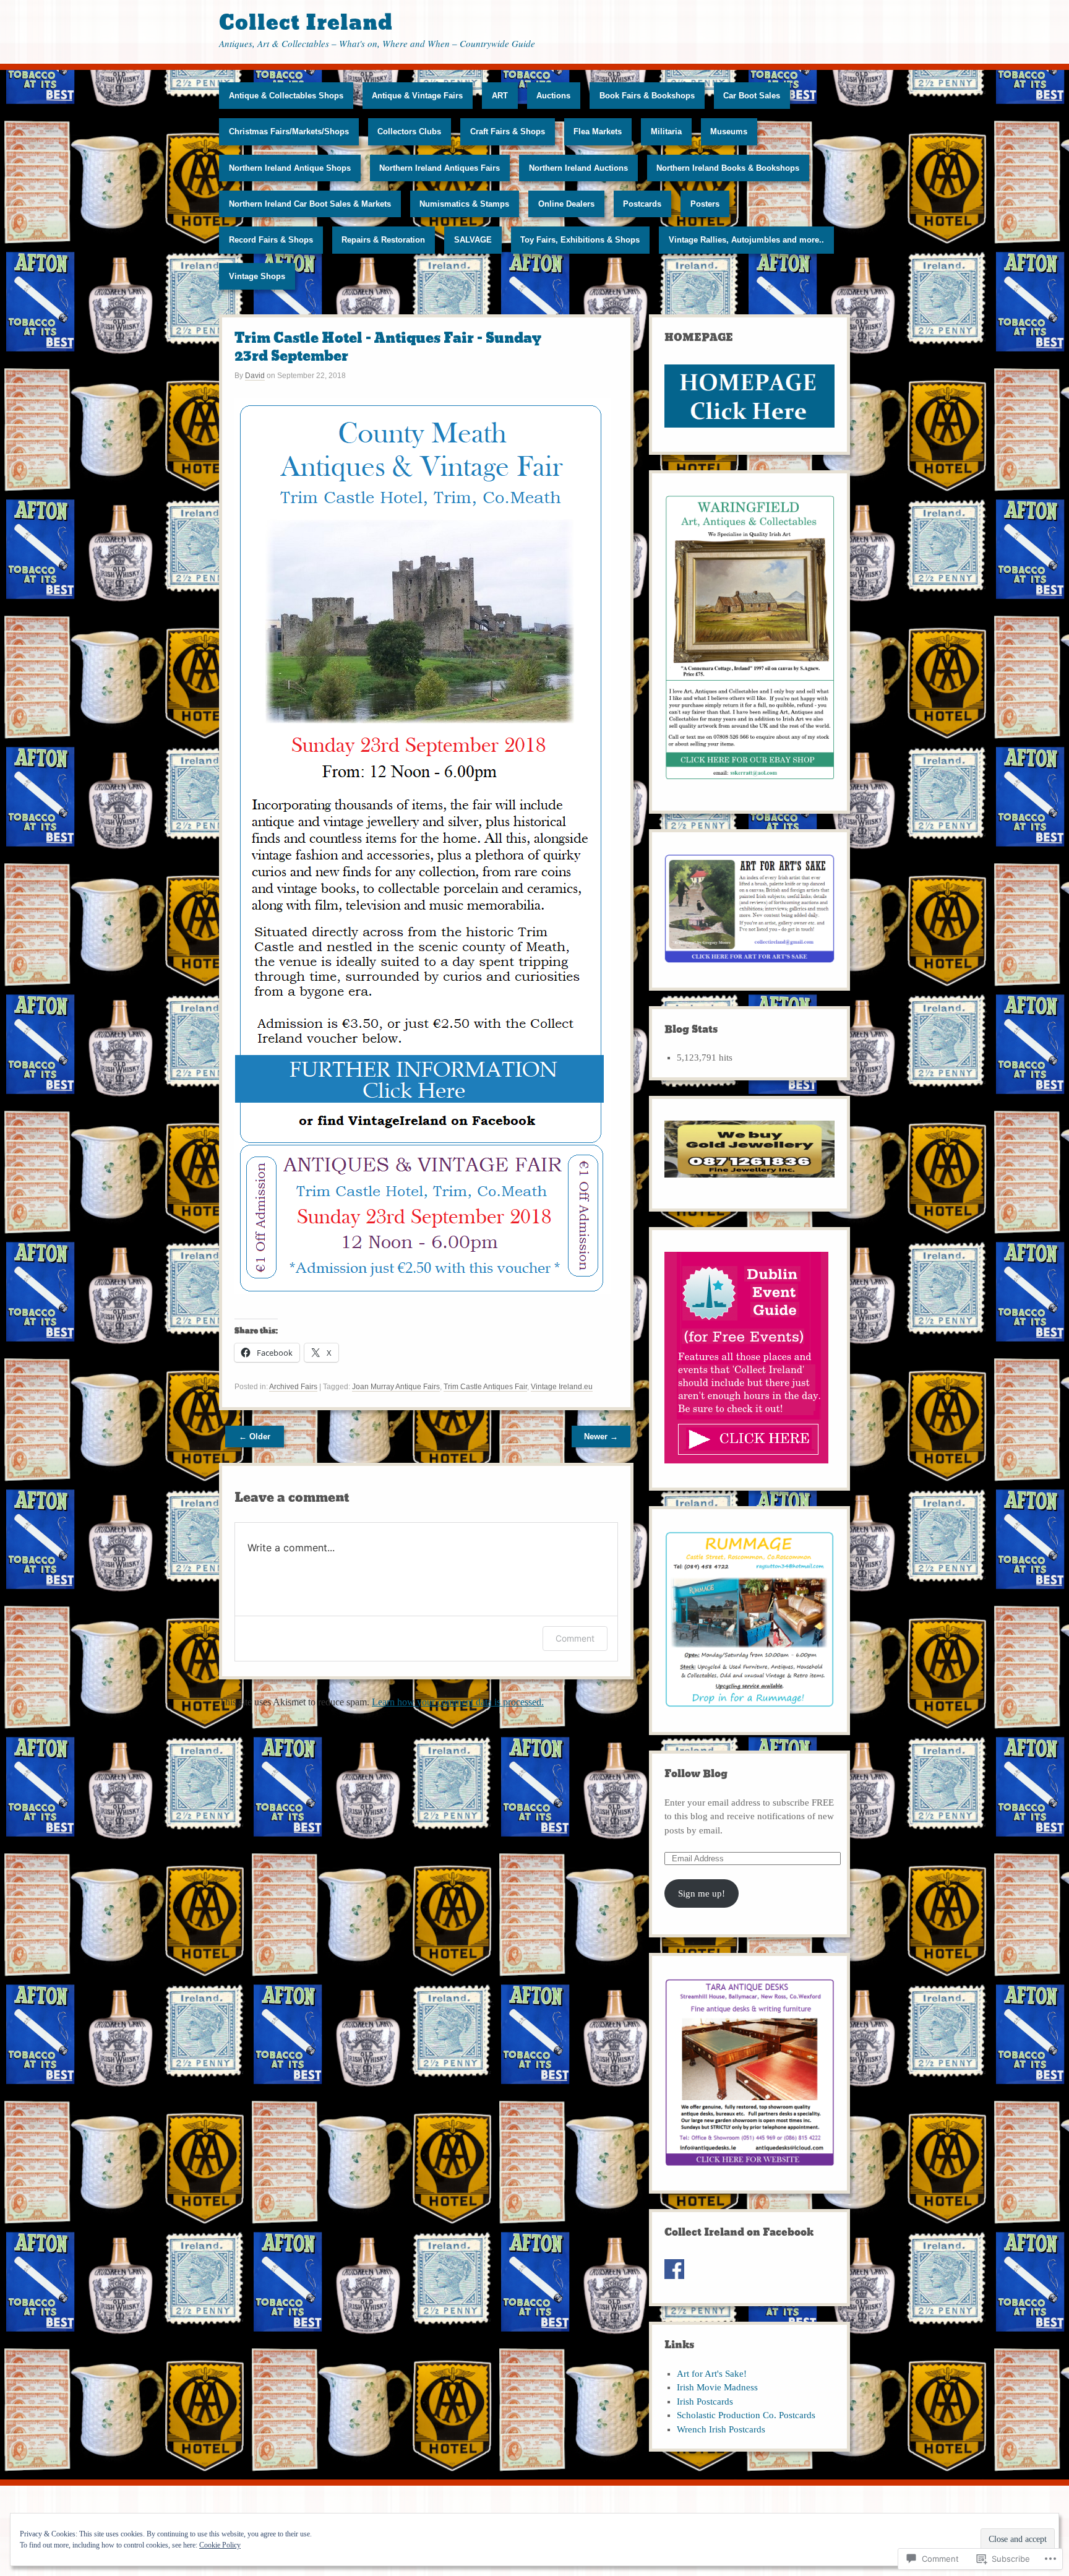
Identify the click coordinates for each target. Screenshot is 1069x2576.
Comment (575, 1638)
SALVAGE (473, 240)
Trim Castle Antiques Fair (485, 1387)
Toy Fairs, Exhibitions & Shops (580, 240)
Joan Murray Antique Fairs (396, 1387)
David (255, 376)
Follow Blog (696, 1774)
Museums (729, 131)
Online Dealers (566, 204)
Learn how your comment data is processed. (458, 1702)
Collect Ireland (306, 23)
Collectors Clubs (409, 131)
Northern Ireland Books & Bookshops (728, 168)
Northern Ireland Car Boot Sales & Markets (310, 204)
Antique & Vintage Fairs (417, 96)
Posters (705, 204)
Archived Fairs (293, 1387)
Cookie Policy (220, 2545)
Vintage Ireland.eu (562, 1387)
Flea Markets (598, 131)
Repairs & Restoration (383, 240)
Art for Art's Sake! (712, 2374)
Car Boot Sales (752, 96)
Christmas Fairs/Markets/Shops (289, 131)
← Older (255, 1437)
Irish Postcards (705, 2402)
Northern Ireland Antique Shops (290, 168)
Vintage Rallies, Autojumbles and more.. (746, 240)
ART (500, 96)
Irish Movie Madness (717, 2387)
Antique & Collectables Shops (286, 96)
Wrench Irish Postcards (721, 2429)
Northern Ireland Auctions (578, 168)
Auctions (553, 96)
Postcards (642, 204)
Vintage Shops (257, 276)
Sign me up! (702, 1893)
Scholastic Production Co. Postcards (746, 2415)
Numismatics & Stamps (464, 204)
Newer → (601, 1437)
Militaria (666, 131)
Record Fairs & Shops (271, 240)
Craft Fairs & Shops (508, 131)
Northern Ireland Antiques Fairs (440, 168)
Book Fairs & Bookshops (647, 96)
